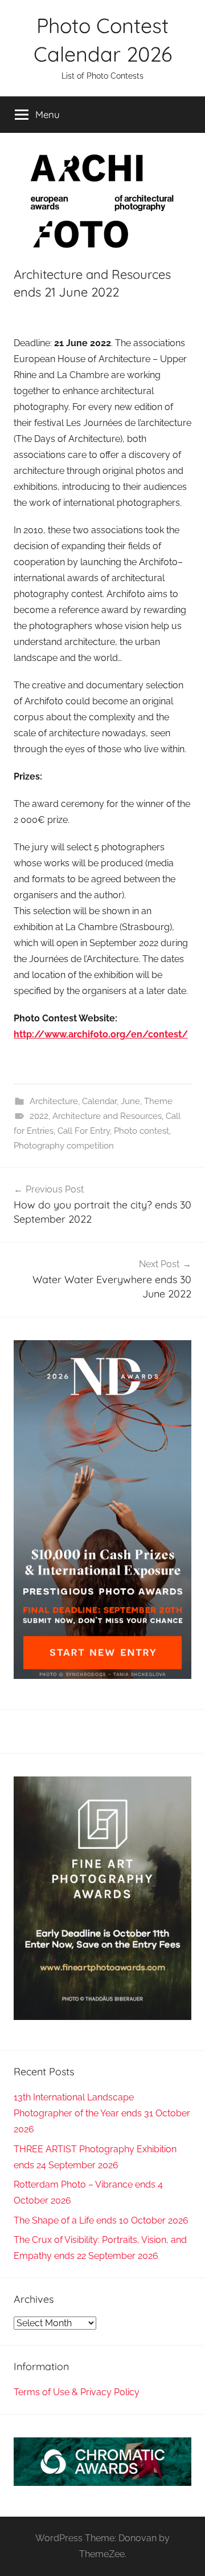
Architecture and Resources (107, 1116)
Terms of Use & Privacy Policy (77, 2392)
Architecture (54, 1101)
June (130, 1101)
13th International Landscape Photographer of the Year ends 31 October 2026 (102, 2113)
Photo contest (142, 1131)
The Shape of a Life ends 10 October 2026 (101, 2220)
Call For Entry (84, 1131)
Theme (158, 1101)
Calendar (99, 1101)
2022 (39, 1116)
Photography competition (64, 1146)
